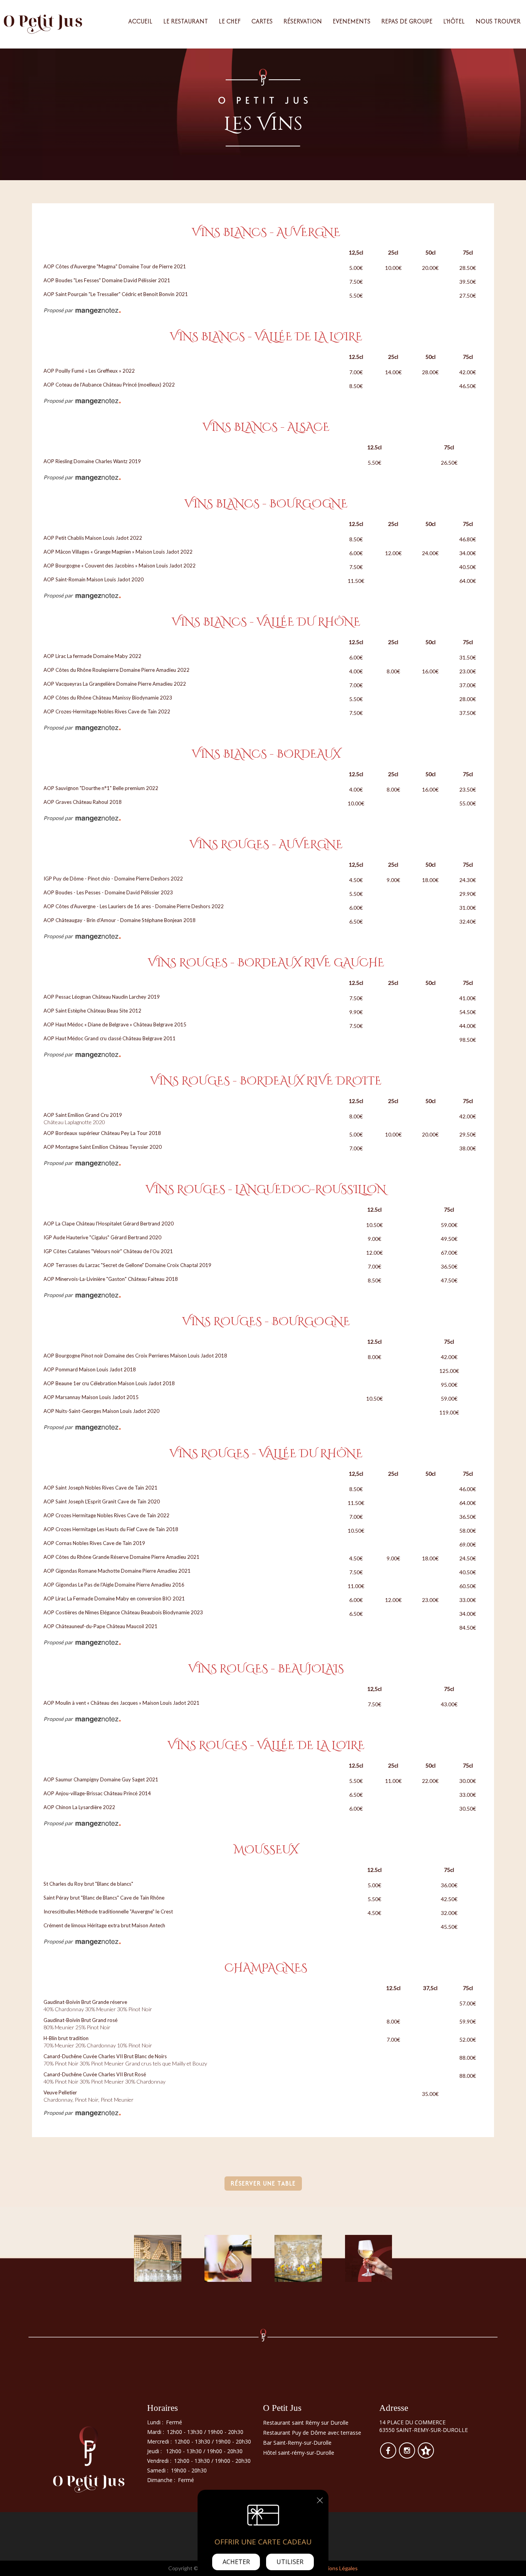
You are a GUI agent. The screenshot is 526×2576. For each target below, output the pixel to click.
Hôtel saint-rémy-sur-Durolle (299, 2453)
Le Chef (230, 21)
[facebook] (389, 2456)
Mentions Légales (336, 2568)
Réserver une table (263, 2183)
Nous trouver (498, 21)
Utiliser (290, 2562)
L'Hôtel (454, 21)
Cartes (262, 21)
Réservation (303, 21)
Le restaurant (186, 21)
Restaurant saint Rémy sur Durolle (306, 2423)
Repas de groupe (407, 21)
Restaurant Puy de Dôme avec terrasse (312, 2433)
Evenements (352, 21)
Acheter (236, 2562)
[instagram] (408, 2456)
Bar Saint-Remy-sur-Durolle (297, 2443)
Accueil (140, 21)
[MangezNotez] (426, 2456)
